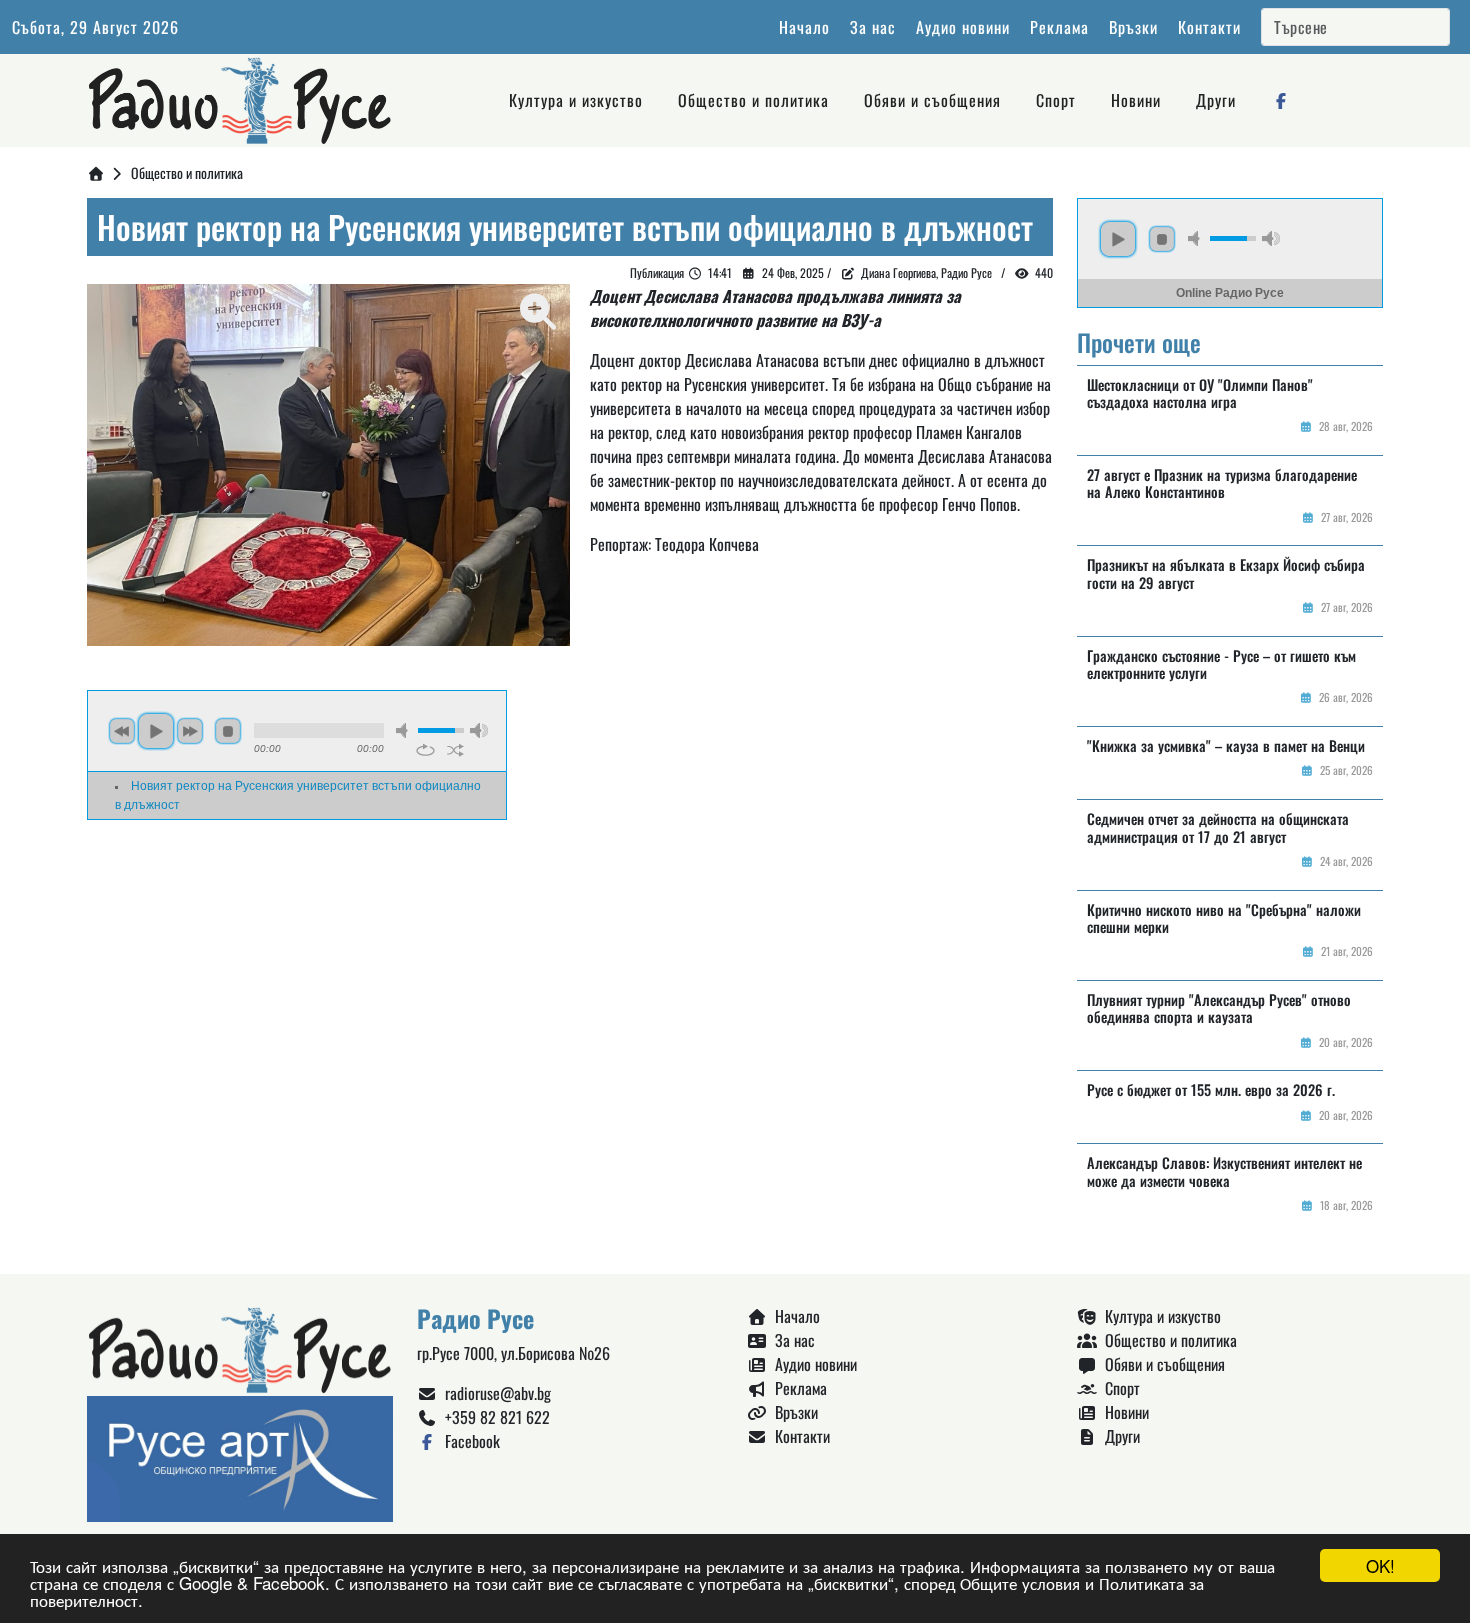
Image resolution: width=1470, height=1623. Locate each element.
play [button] (156, 731)
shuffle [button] (455, 750)
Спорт (1056, 100)
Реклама (1059, 27)
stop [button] (228, 731)
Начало (804, 27)
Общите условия (1020, 1582)
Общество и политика (753, 100)
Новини (1136, 100)
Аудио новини (963, 27)
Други (1216, 100)
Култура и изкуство (576, 100)
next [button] (190, 731)
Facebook (468, 1441)
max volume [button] (479, 730)
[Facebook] (1281, 100)
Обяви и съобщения (932, 100)
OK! (1380, 1565)
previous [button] (122, 731)
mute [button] (405, 730)
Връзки (1133, 27)
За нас (873, 27)
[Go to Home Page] (96, 172)
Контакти (1209, 27)
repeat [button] (425, 750)
